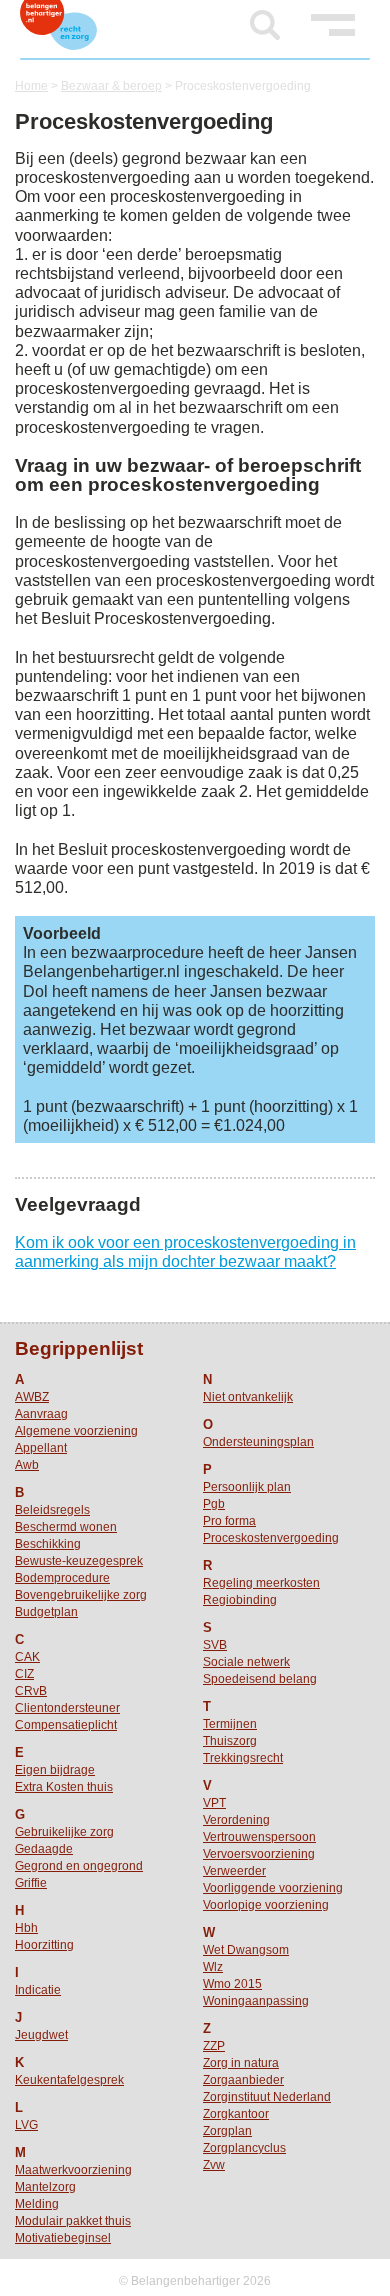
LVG (26, 2125)
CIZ (24, 1674)
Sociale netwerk (246, 1662)
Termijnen (230, 1724)
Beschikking (48, 1544)
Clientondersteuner (67, 1708)
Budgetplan (46, 1612)
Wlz (213, 1967)
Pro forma (229, 1521)
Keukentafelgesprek (69, 2080)
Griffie (31, 1883)
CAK (27, 1657)
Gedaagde (44, 1849)
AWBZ (32, 1397)
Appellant (41, 1448)
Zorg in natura (241, 2063)
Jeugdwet (41, 2035)
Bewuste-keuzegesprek (79, 1561)
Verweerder (234, 1871)
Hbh (26, 1928)
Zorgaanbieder (243, 2080)
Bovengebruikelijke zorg (81, 1595)
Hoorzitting (44, 1945)
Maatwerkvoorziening (73, 2170)
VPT (214, 1803)
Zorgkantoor (236, 2114)
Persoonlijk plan (247, 1487)
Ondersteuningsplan (258, 1442)
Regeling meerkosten (261, 1583)
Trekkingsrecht (243, 1758)
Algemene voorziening (76, 1431)
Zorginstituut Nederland (267, 2097)
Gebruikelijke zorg (64, 1832)
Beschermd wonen (66, 1527)
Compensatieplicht (66, 1725)
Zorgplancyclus (244, 2148)
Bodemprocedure (62, 1578)
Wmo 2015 (232, 1984)
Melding (37, 2204)
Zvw (214, 2165)
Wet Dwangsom (246, 1950)
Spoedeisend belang (260, 1679)
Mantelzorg (45, 2187)
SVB (215, 1645)
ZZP (214, 2046)
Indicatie (38, 1990)
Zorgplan (227, 2131)
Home (31, 86)
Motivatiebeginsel (63, 2238)
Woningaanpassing (256, 2001)
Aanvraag (41, 1414)
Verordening (236, 1820)
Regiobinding (240, 1600)
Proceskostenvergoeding (271, 1538)
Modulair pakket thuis (73, 2221)
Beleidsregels (52, 1510)
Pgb (214, 1504)
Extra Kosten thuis (64, 1787)
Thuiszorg (230, 1741)
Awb (27, 1465)
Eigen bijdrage (55, 1770)
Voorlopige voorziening (266, 1905)
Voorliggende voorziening (273, 1888)
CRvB (31, 1691)
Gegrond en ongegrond (79, 1866)
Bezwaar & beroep (111, 86)
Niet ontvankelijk (248, 1397)
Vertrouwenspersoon (259, 1837)
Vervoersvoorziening (259, 1854)
